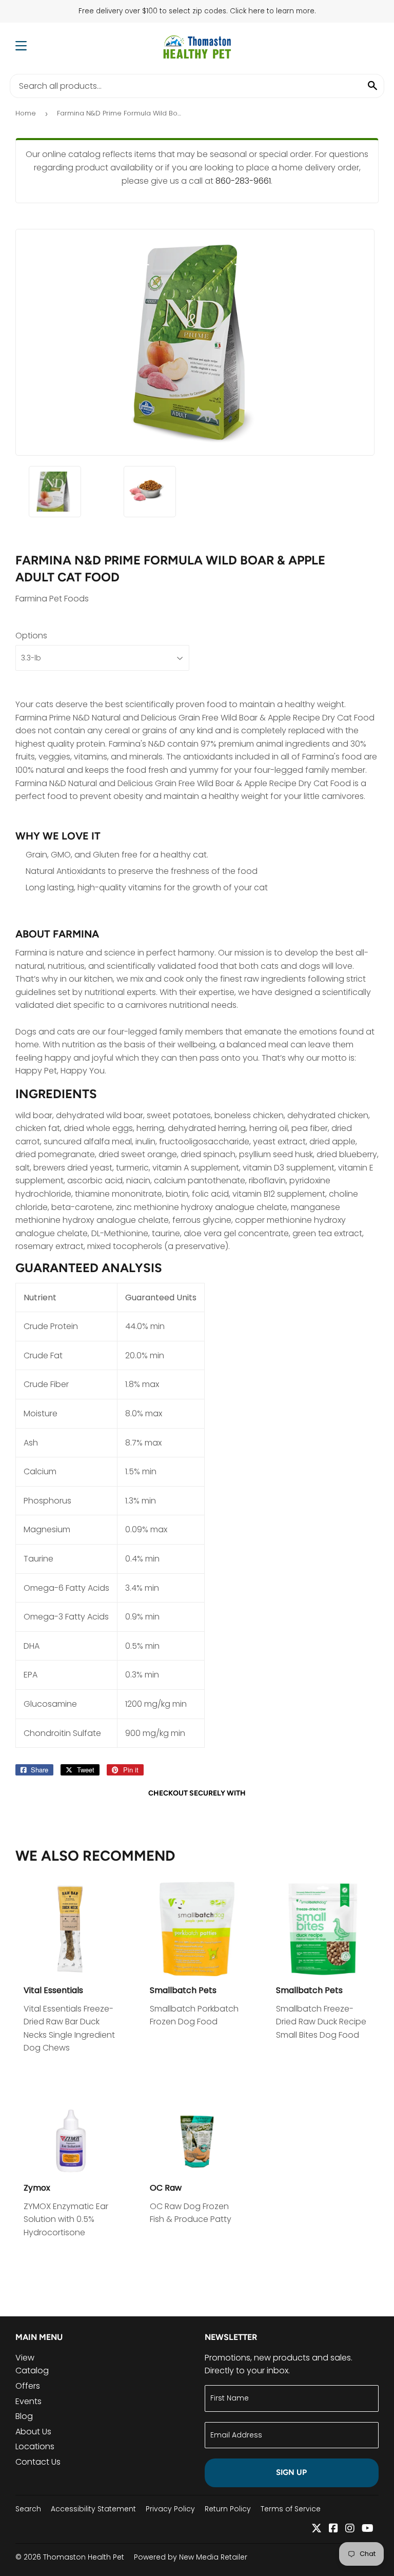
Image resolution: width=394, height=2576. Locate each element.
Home (26, 113)
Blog (24, 2416)
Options (31, 636)
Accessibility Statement (93, 2509)
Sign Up (291, 2472)
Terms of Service (291, 2509)
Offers (28, 2386)
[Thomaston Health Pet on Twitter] (317, 2529)
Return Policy (228, 2509)
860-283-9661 (243, 181)
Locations (35, 2446)
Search (28, 2509)
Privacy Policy (170, 2509)
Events (28, 2401)
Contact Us (38, 2462)
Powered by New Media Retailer (191, 2557)
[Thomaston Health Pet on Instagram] (350, 2529)
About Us (33, 2432)
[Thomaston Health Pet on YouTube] (368, 2529)
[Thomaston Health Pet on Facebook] (333, 2529)
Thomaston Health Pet (84, 2557)
